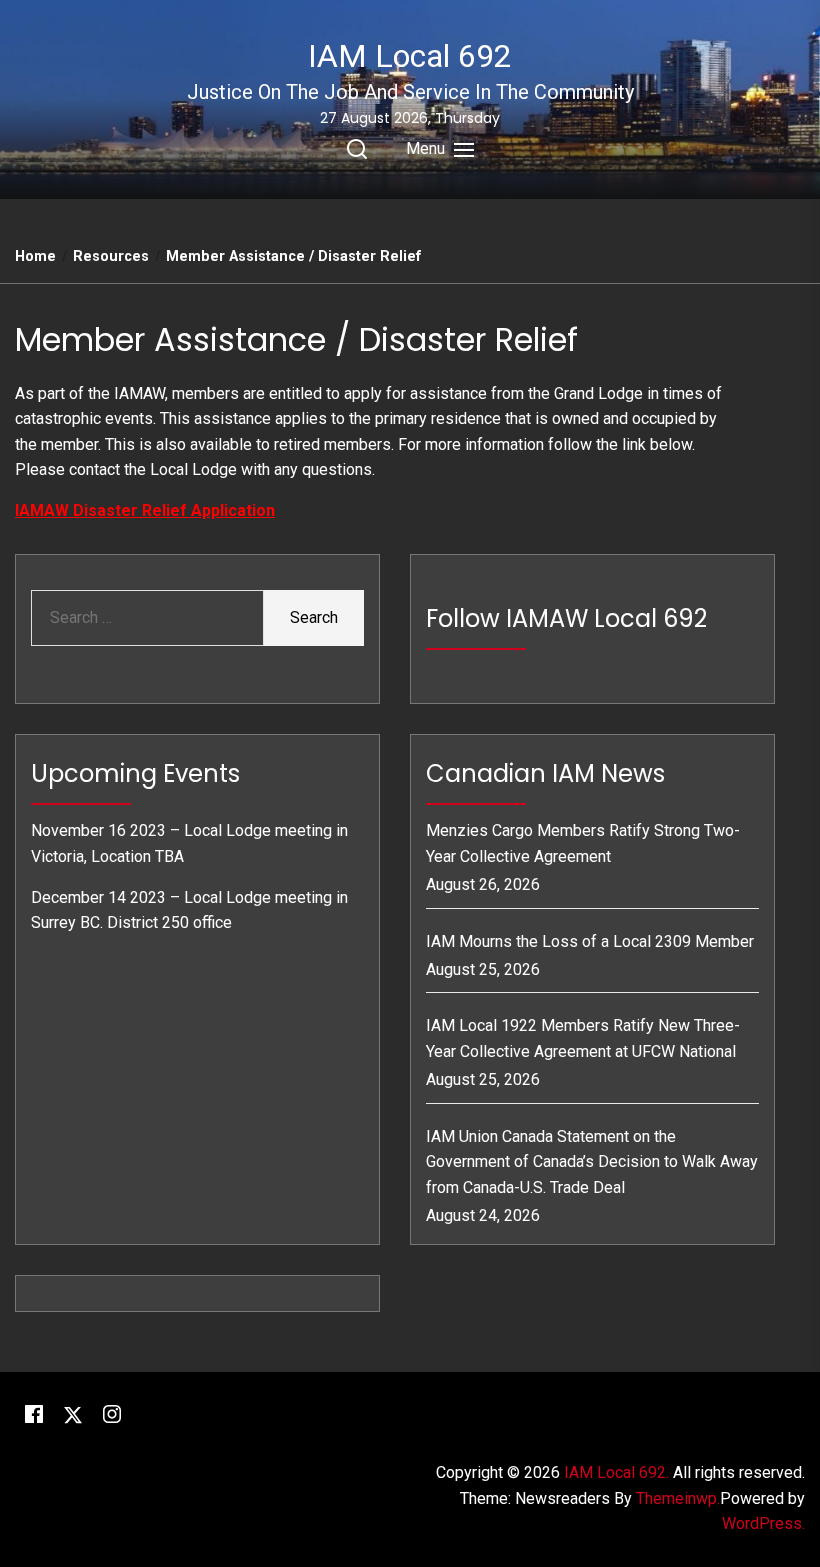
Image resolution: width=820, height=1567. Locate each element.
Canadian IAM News (545, 773)
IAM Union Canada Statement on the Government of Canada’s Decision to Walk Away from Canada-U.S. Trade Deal (592, 1162)
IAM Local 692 (410, 56)
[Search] (357, 149)
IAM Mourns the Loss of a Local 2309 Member (590, 941)
